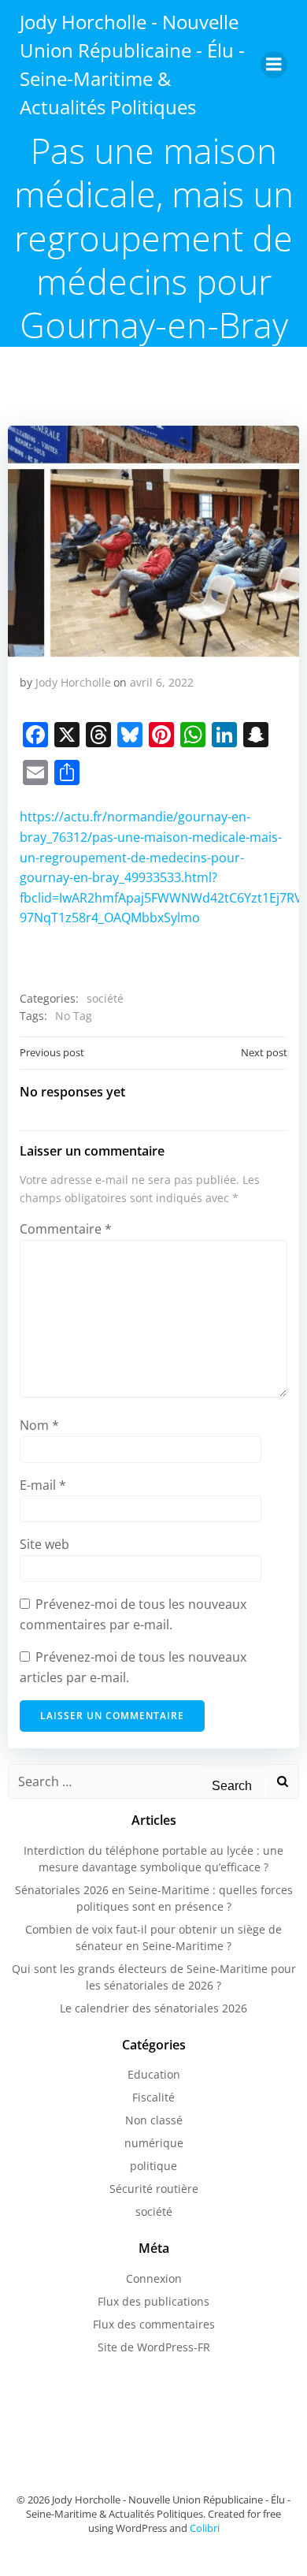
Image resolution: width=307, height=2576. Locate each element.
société (105, 998)
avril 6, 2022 (162, 682)
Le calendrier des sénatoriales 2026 (153, 2008)
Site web (44, 1544)
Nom (39, 1425)
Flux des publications (153, 2301)
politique (153, 2166)
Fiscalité (153, 2097)
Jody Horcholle (73, 682)
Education (154, 2074)
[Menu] (274, 65)
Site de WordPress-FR (154, 2347)
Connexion (154, 2278)
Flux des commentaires (154, 2324)
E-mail (43, 1485)
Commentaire (66, 1229)
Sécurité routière (154, 2189)
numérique (154, 2143)
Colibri (205, 2528)
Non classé (154, 2120)
